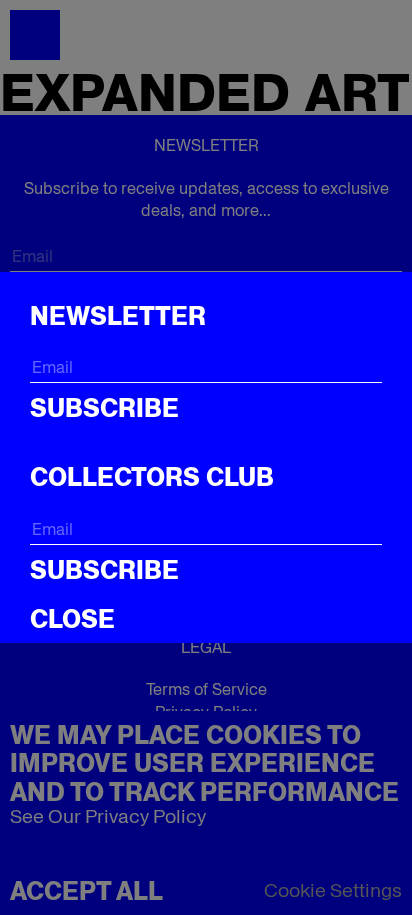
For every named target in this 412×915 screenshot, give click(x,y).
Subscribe (104, 408)
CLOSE (72, 619)
